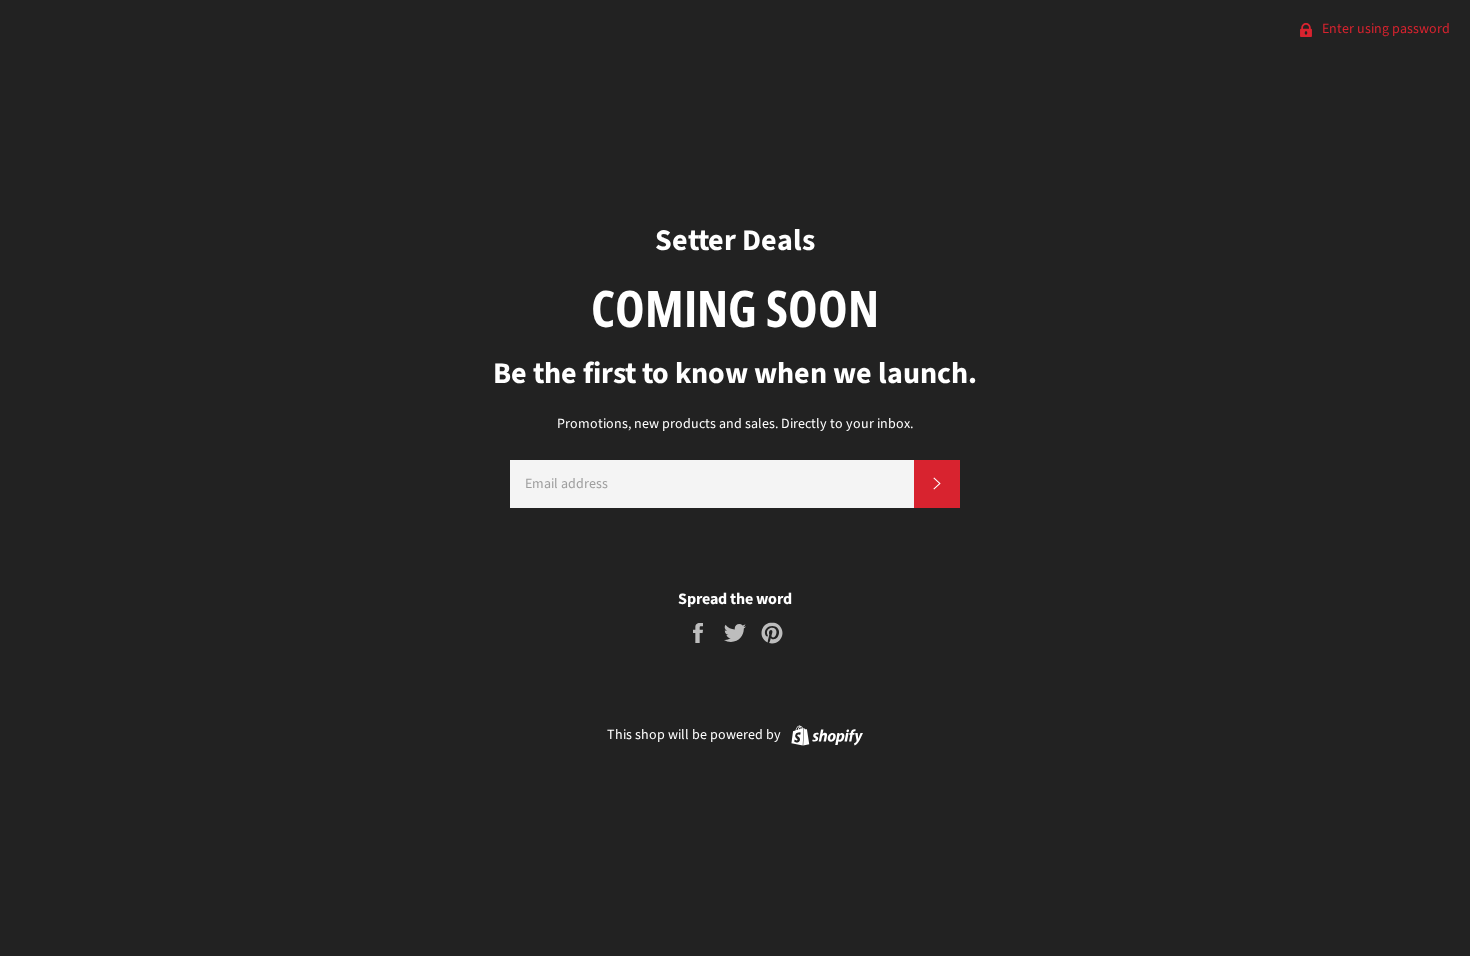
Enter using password (1384, 29)
